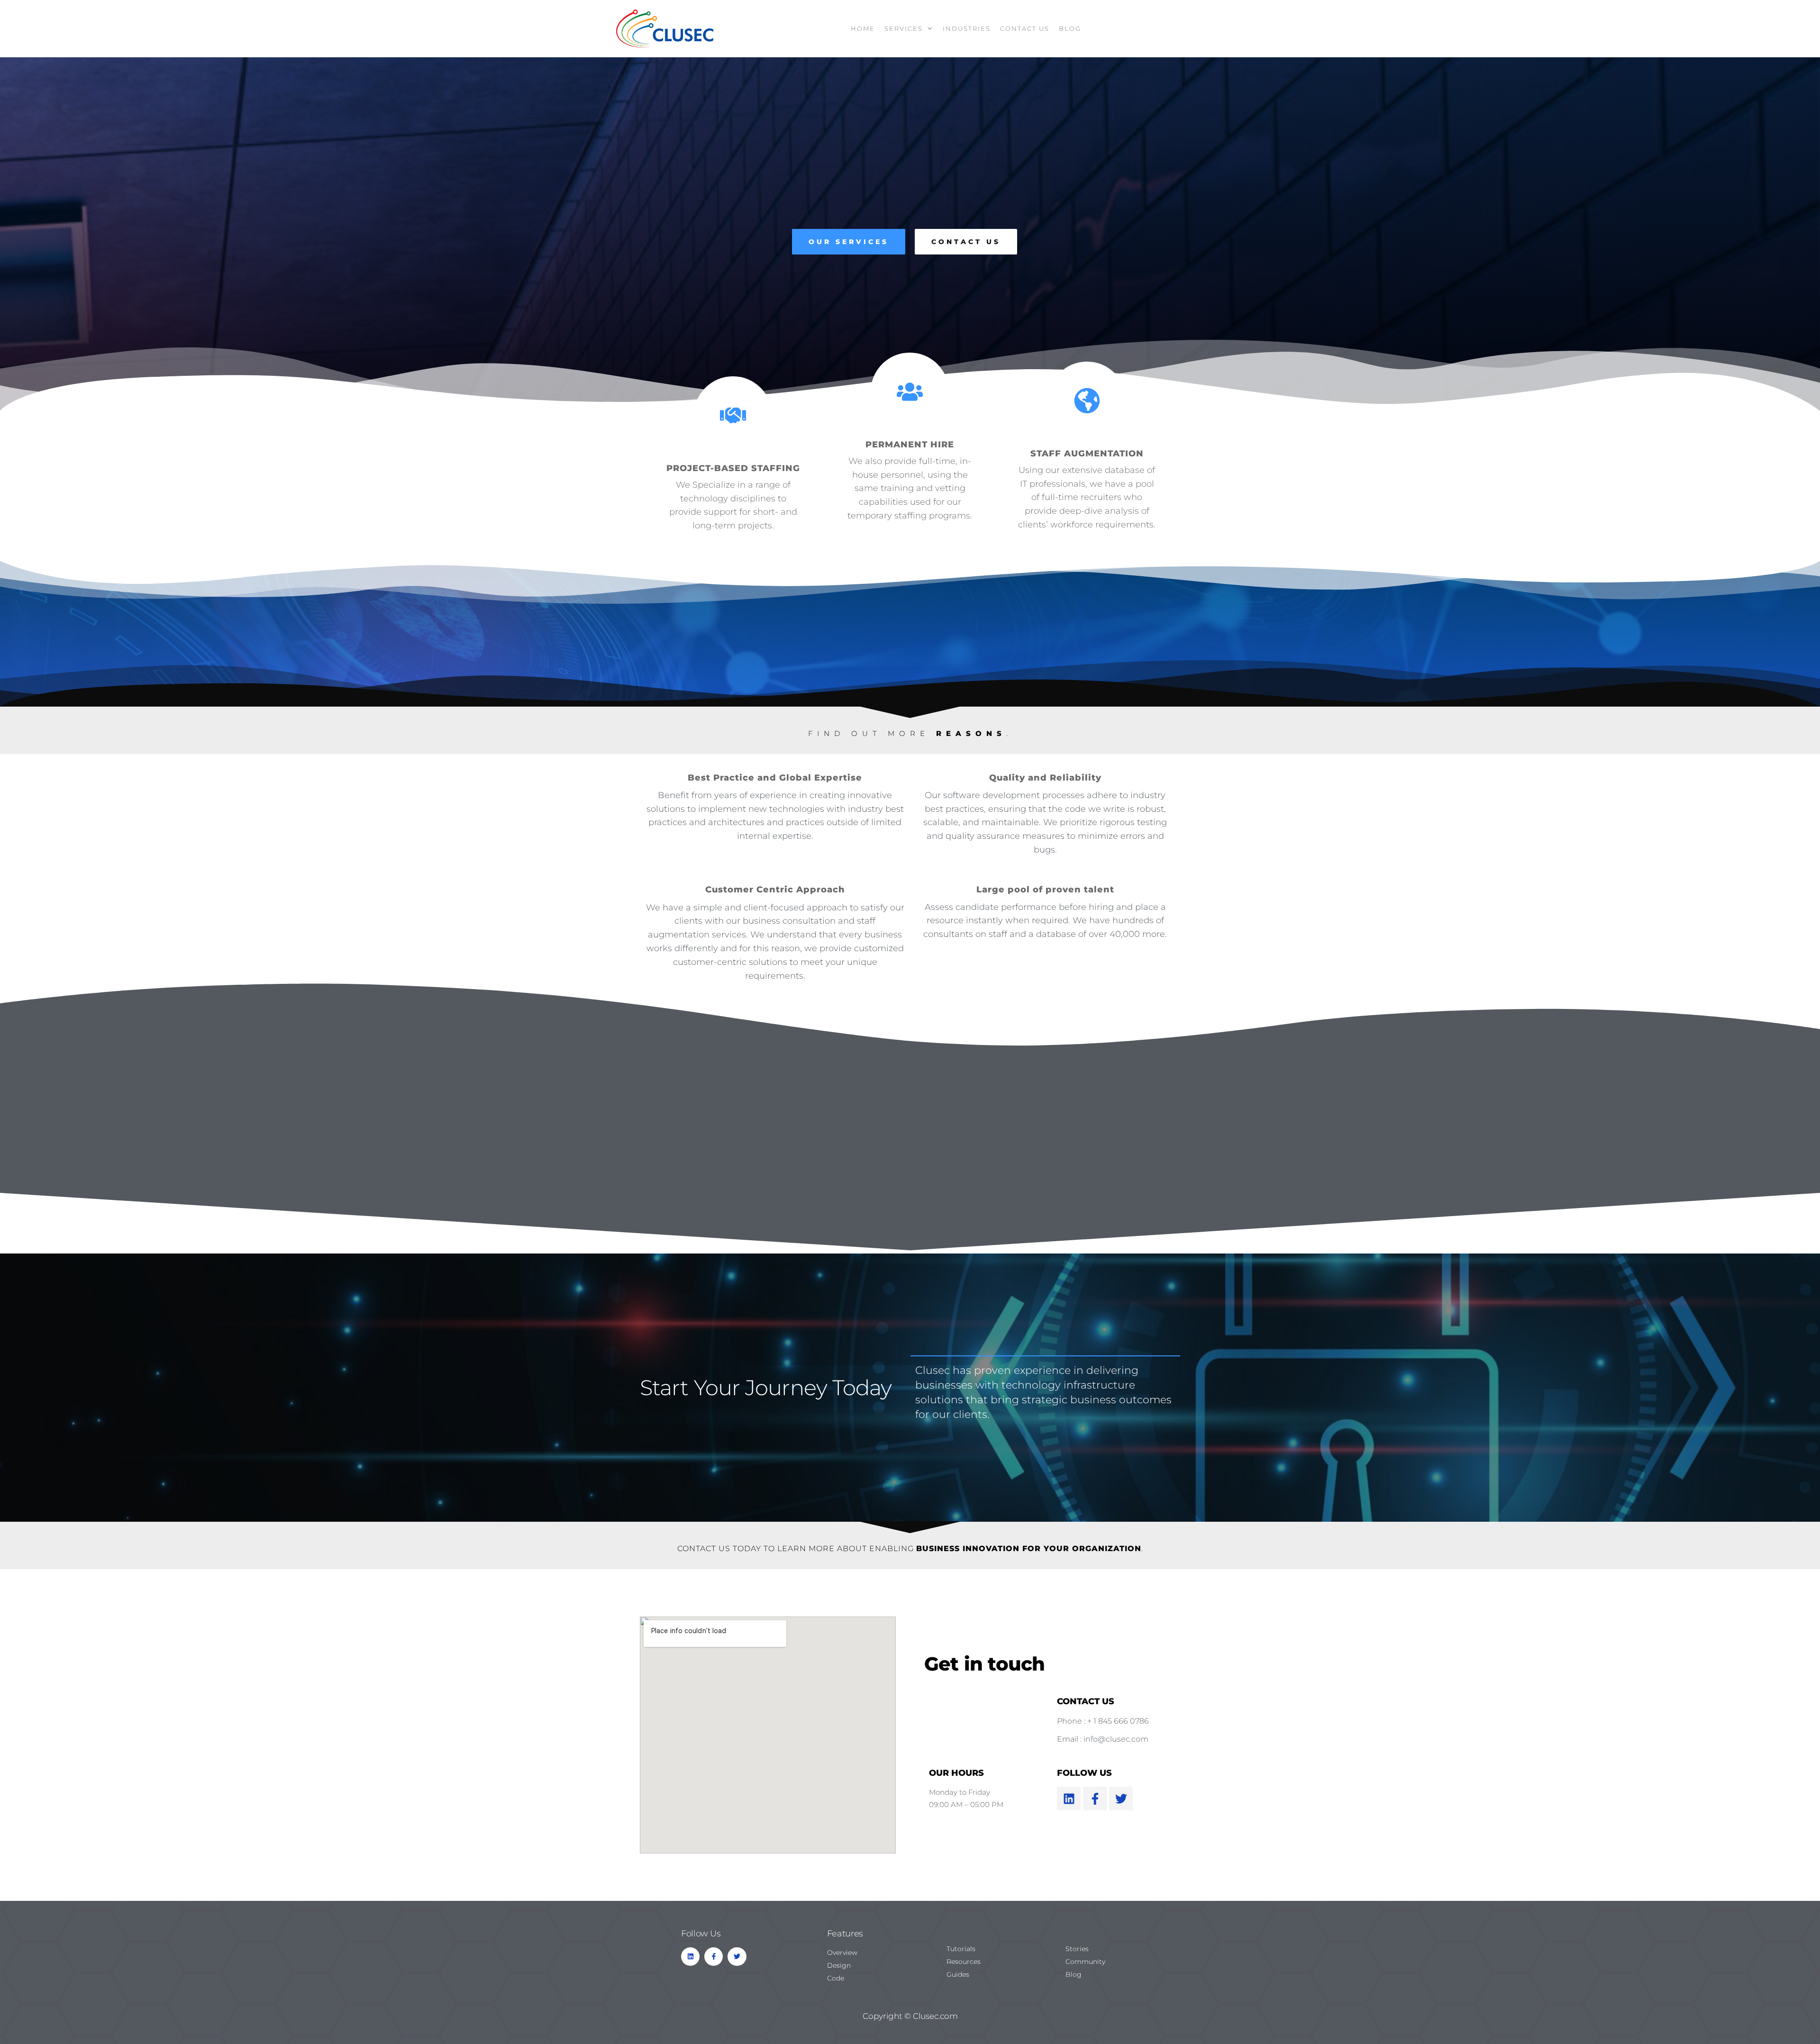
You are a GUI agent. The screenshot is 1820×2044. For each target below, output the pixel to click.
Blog (1070, 28)
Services (904, 28)
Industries (967, 28)
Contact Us (1025, 28)
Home (863, 28)
